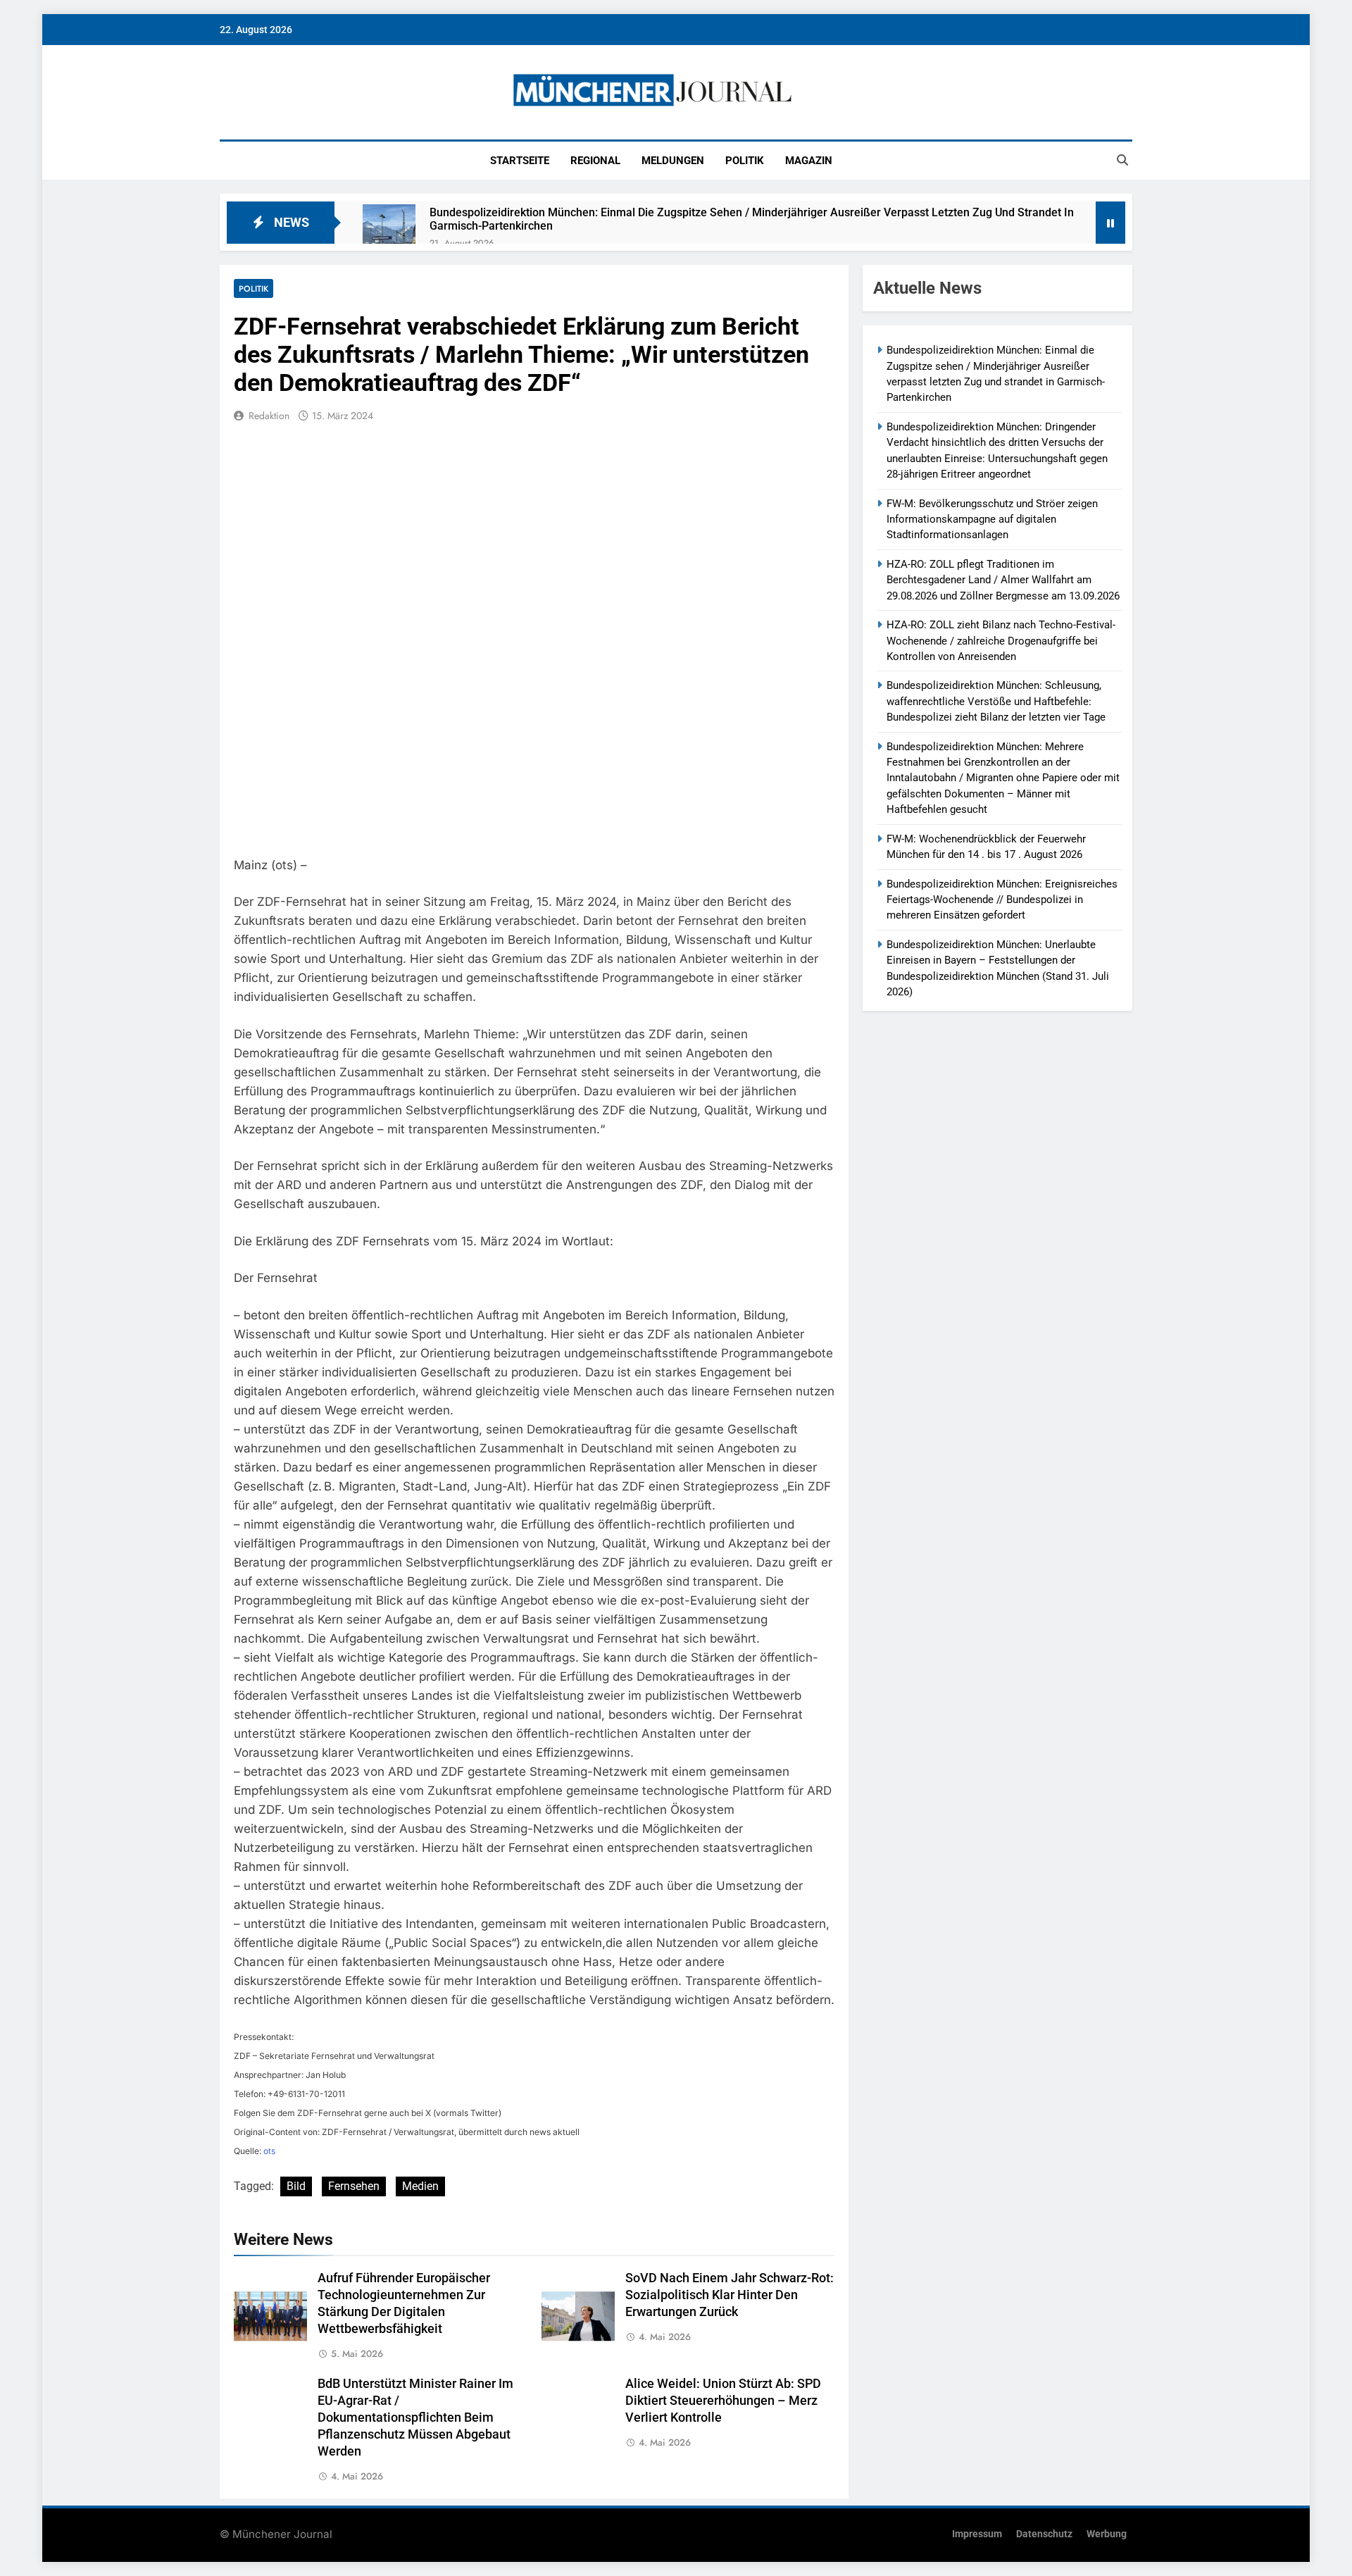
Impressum (977, 2534)
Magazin (809, 161)
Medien (420, 2186)
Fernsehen (354, 2186)
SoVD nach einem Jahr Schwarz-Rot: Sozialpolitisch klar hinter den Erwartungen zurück (730, 2295)
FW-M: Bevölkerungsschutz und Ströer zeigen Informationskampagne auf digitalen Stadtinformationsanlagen (992, 519)
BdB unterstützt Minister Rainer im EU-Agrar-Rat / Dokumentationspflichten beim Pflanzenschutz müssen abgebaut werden (415, 2418)
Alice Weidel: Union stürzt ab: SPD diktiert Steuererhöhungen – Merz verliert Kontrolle (723, 2401)
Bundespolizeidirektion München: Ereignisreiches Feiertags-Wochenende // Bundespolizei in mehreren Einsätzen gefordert (1002, 900)
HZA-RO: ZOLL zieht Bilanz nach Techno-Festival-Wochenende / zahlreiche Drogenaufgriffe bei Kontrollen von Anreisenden (1001, 641)
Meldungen (673, 161)
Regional (595, 161)
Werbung (1107, 2534)
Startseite (520, 161)
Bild (296, 2186)
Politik (745, 161)
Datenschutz (1044, 2534)
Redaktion (269, 416)
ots (269, 2151)
